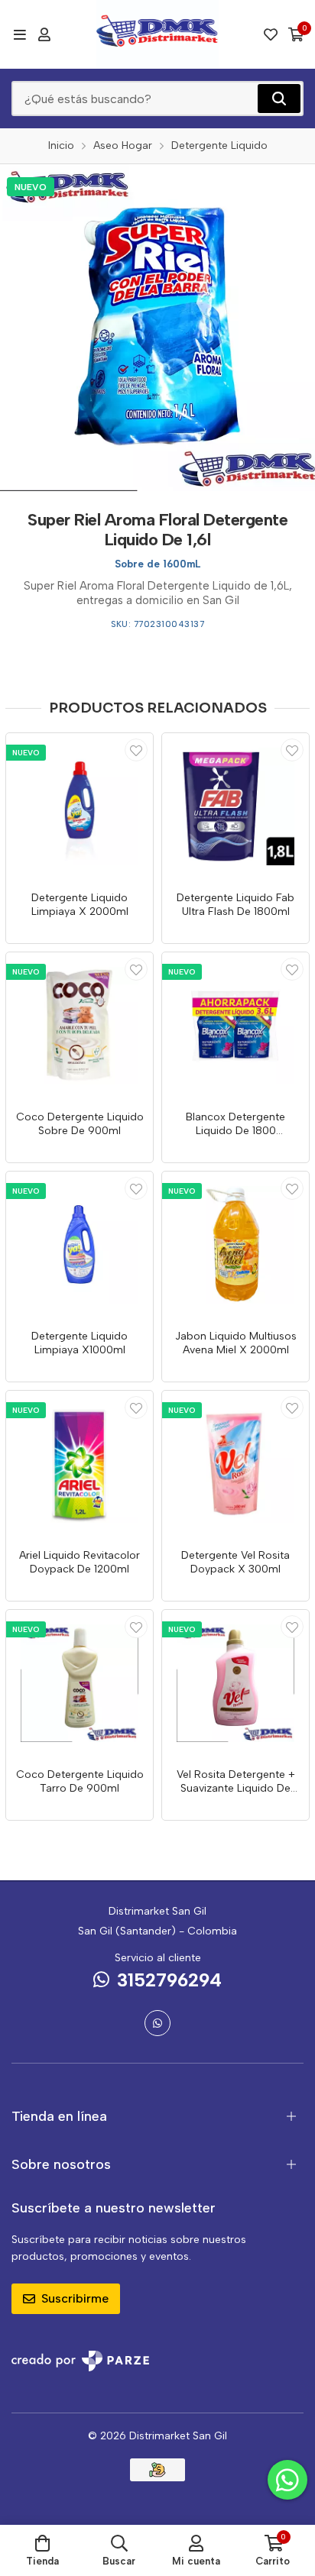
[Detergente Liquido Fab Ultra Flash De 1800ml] (235, 806)
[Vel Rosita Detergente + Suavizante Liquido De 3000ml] (235, 1683)
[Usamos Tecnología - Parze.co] (80, 2361)
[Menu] (19, 34)
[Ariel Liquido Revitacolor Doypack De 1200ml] (80, 1464)
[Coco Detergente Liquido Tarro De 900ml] (80, 1683)
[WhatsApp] (157, 2023)
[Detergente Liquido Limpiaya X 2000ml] (80, 806)
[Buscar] (279, 99)
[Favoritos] (271, 34)
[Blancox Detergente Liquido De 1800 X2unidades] (235, 1026)
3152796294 (169, 1980)
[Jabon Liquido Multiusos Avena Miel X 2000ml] (235, 1245)
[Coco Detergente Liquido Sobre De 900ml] (80, 1026)
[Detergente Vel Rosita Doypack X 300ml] (235, 1464)
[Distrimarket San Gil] (157, 34)
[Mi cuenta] (44, 34)
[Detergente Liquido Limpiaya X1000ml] (80, 1245)
